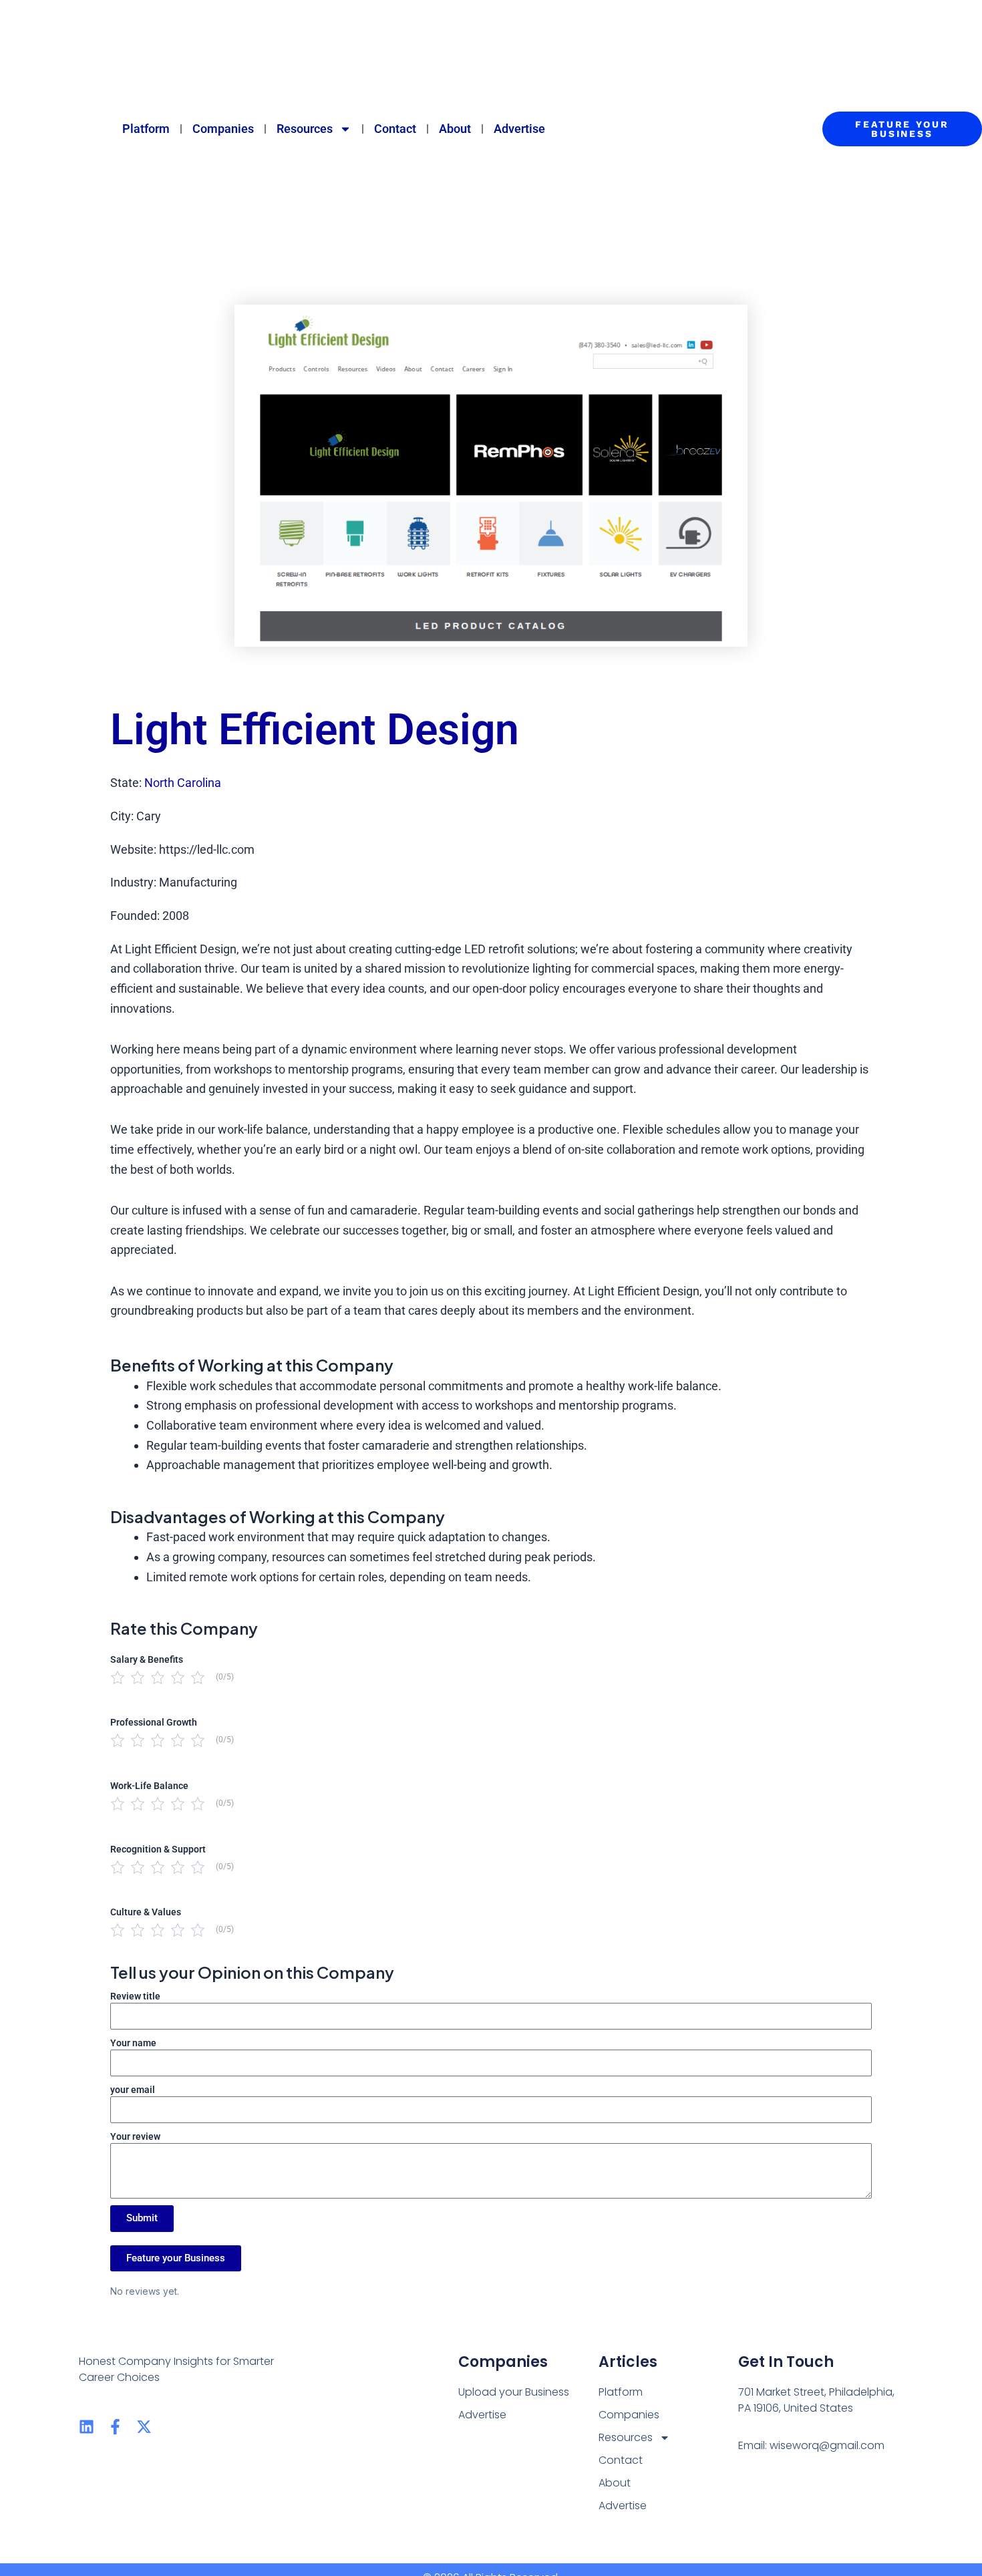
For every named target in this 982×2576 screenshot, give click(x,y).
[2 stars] (138, 1677)
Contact (395, 129)
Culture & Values (146, 1912)
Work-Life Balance (149, 1786)
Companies (223, 129)
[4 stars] (178, 1677)
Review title (135, 1996)
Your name (133, 2043)
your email (133, 2090)
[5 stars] (198, 1677)
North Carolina (183, 783)
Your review (135, 2136)
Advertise (519, 129)
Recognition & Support (158, 1849)
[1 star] (118, 1677)
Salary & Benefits (147, 1659)
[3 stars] (158, 1677)
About (455, 129)
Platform (146, 129)
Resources (305, 129)
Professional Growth (154, 1722)
